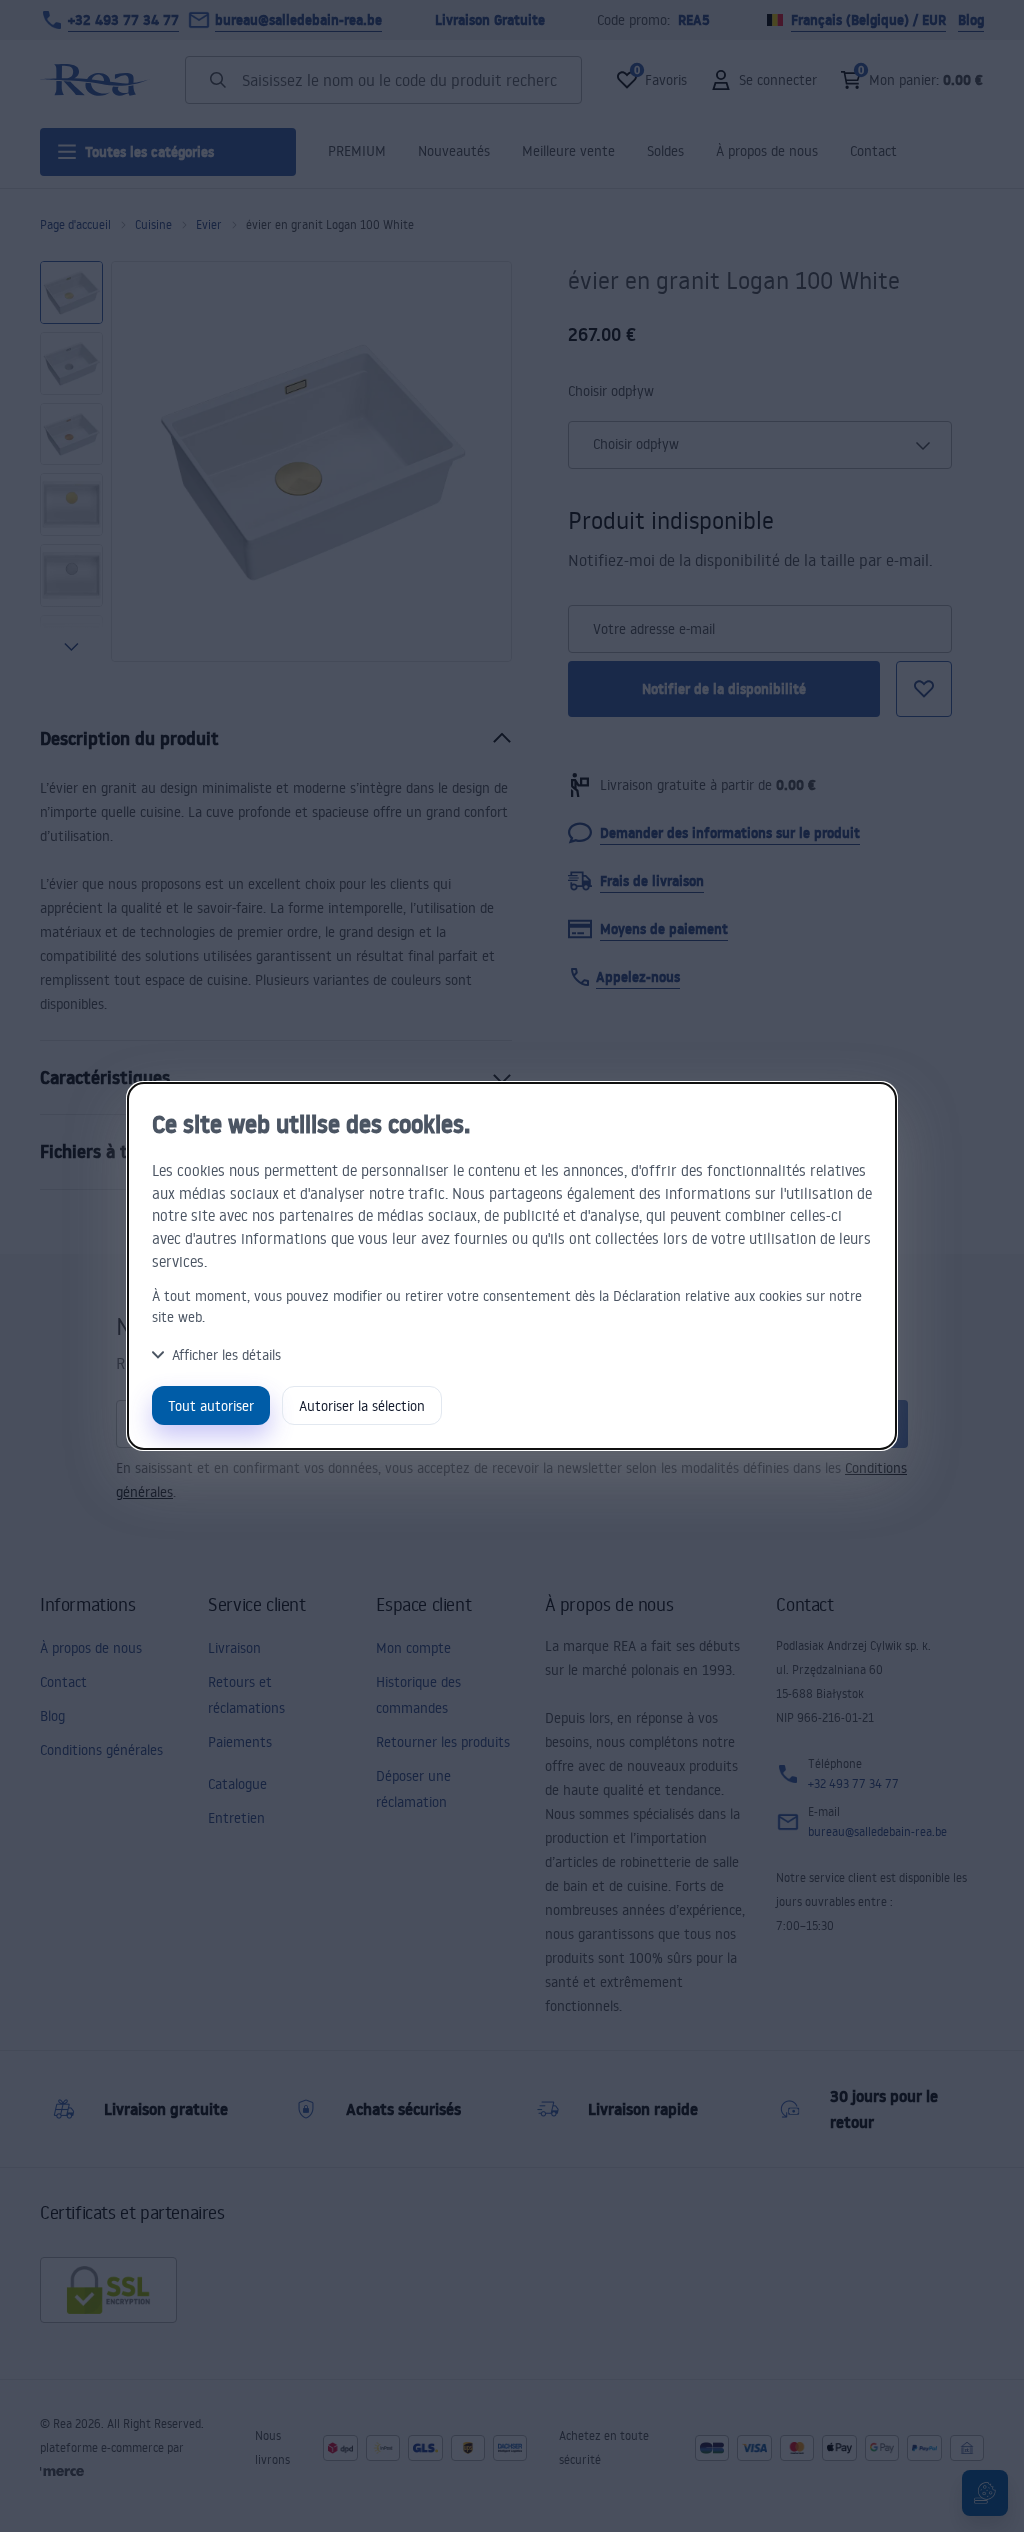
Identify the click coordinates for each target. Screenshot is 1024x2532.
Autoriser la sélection (362, 1405)
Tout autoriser (211, 1405)
